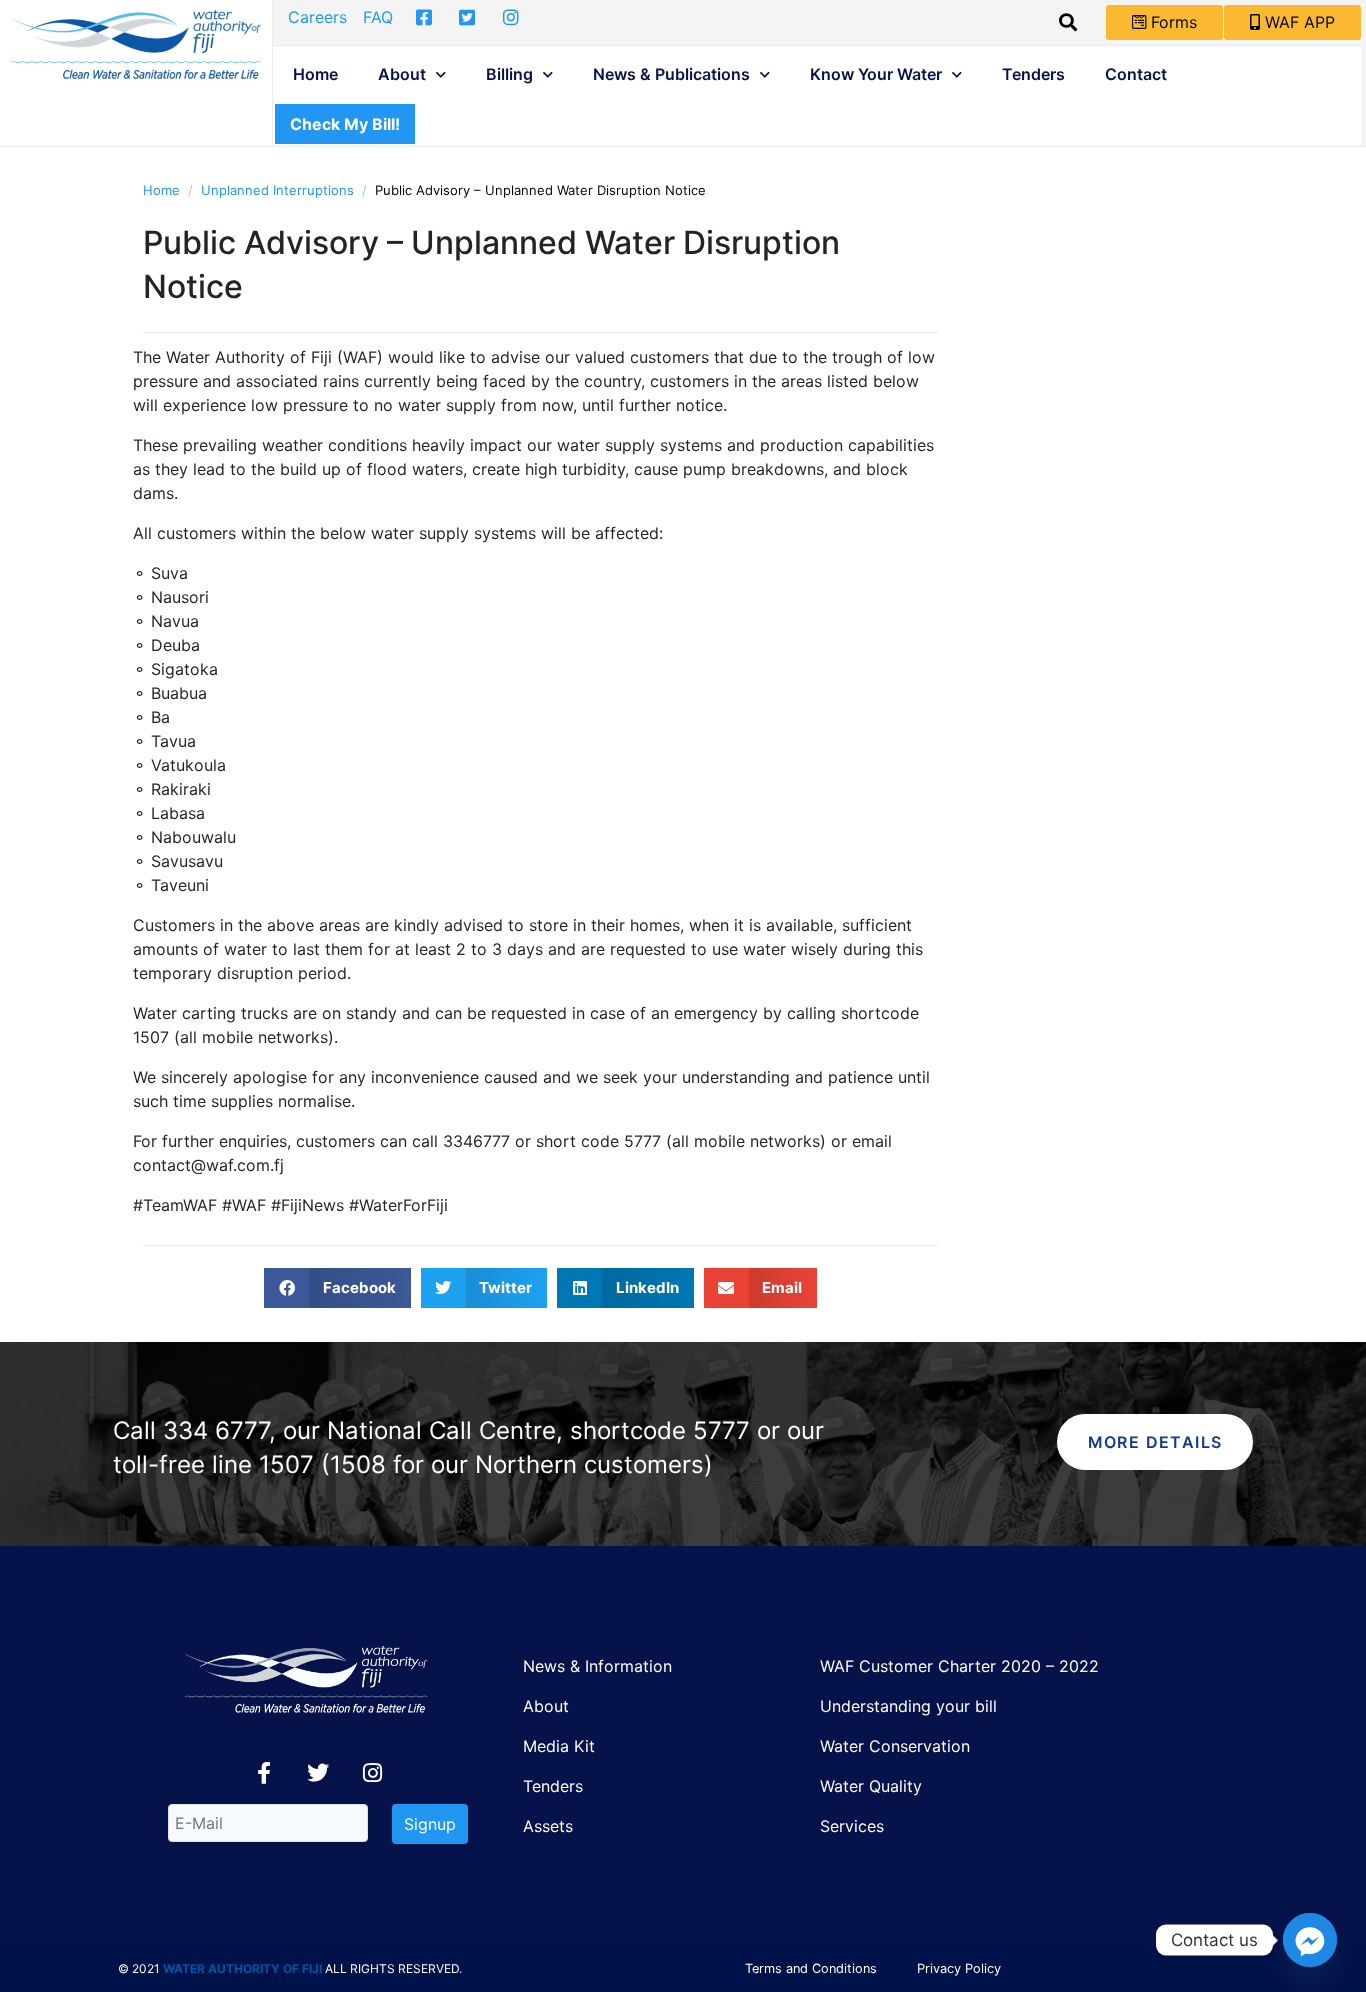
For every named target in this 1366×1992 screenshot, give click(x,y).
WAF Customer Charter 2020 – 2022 (959, 1666)
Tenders (1033, 74)
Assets (548, 1826)
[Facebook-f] (264, 1773)
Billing (509, 74)
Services (852, 1826)
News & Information (597, 1666)
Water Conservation (895, 1746)
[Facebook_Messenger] (1310, 1940)
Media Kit (559, 1746)
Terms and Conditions (811, 1968)
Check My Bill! (345, 124)
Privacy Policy (959, 1968)
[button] (337, 1288)
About (402, 74)
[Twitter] (318, 1773)
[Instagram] (372, 1773)
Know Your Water (876, 74)
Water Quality (871, 1786)
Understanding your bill (908, 1706)
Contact (1136, 74)
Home (315, 74)
